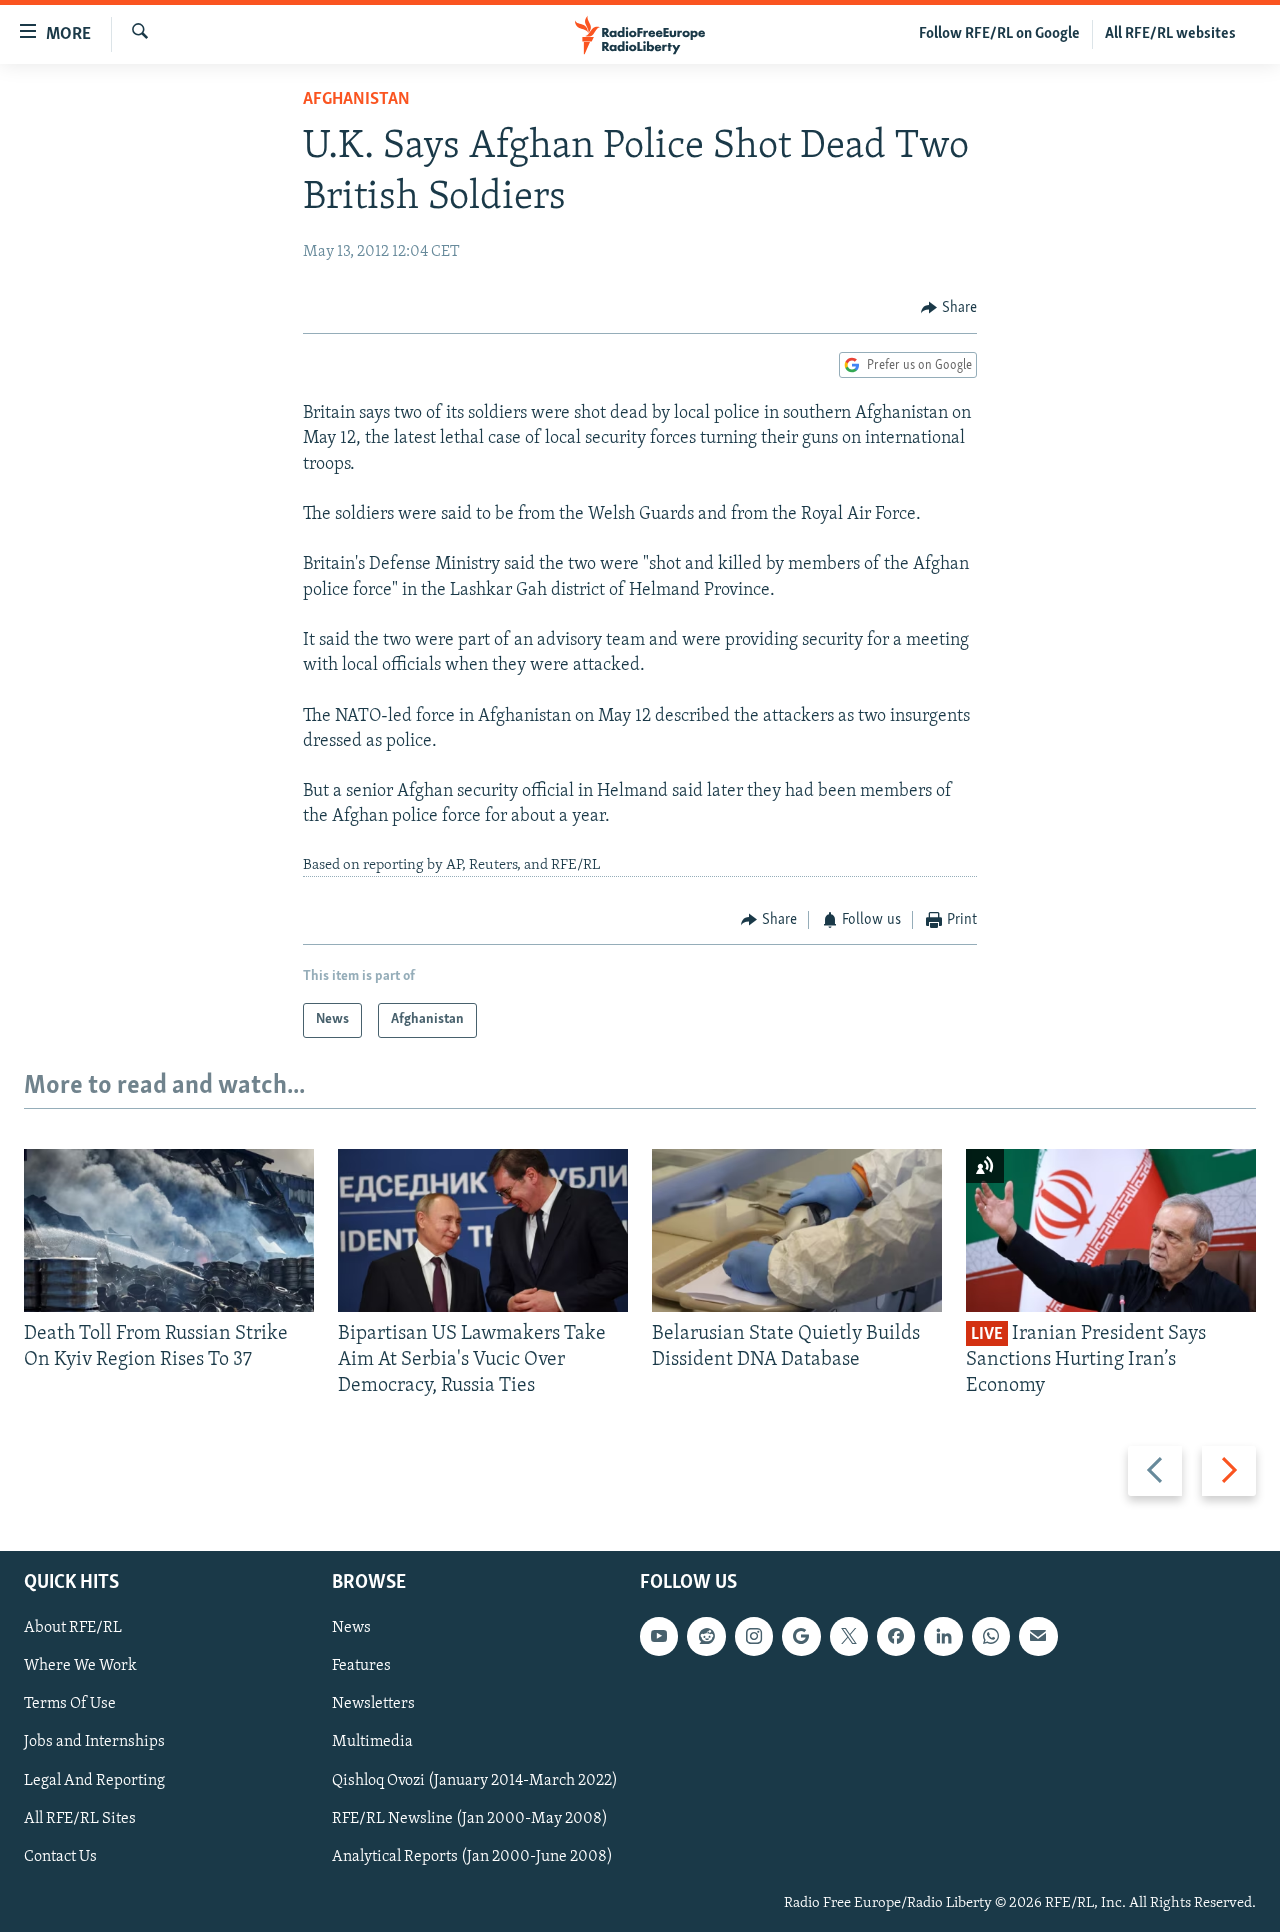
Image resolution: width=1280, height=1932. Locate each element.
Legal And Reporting (94, 1780)
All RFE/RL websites (1170, 34)
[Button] (949, 308)
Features (361, 1666)
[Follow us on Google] (801, 1636)
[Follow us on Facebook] (896, 1636)
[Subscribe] (1038, 1636)
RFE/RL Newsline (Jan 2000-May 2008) (470, 1818)
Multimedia (372, 1742)
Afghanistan (356, 100)
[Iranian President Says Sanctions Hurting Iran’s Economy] (1111, 1230)
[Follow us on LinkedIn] (943, 1636)
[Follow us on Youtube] (659, 1636)
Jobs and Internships (94, 1742)
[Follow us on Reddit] (706, 1636)
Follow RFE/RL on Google (999, 34)
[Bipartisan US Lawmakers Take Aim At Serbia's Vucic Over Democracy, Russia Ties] (483, 1230)
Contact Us (60, 1856)
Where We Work (80, 1666)
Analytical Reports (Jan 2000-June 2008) (472, 1856)
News (351, 1628)
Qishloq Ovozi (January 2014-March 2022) (475, 1780)
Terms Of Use (70, 1704)
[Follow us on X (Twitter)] (849, 1636)
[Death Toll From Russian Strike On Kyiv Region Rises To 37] (169, 1230)
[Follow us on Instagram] (754, 1636)
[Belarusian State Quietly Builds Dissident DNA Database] (797, 1230)
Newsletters (373, 1704)
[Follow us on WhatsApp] (991, 1636)
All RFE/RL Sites (80, 1818)
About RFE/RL (73, 1628)
